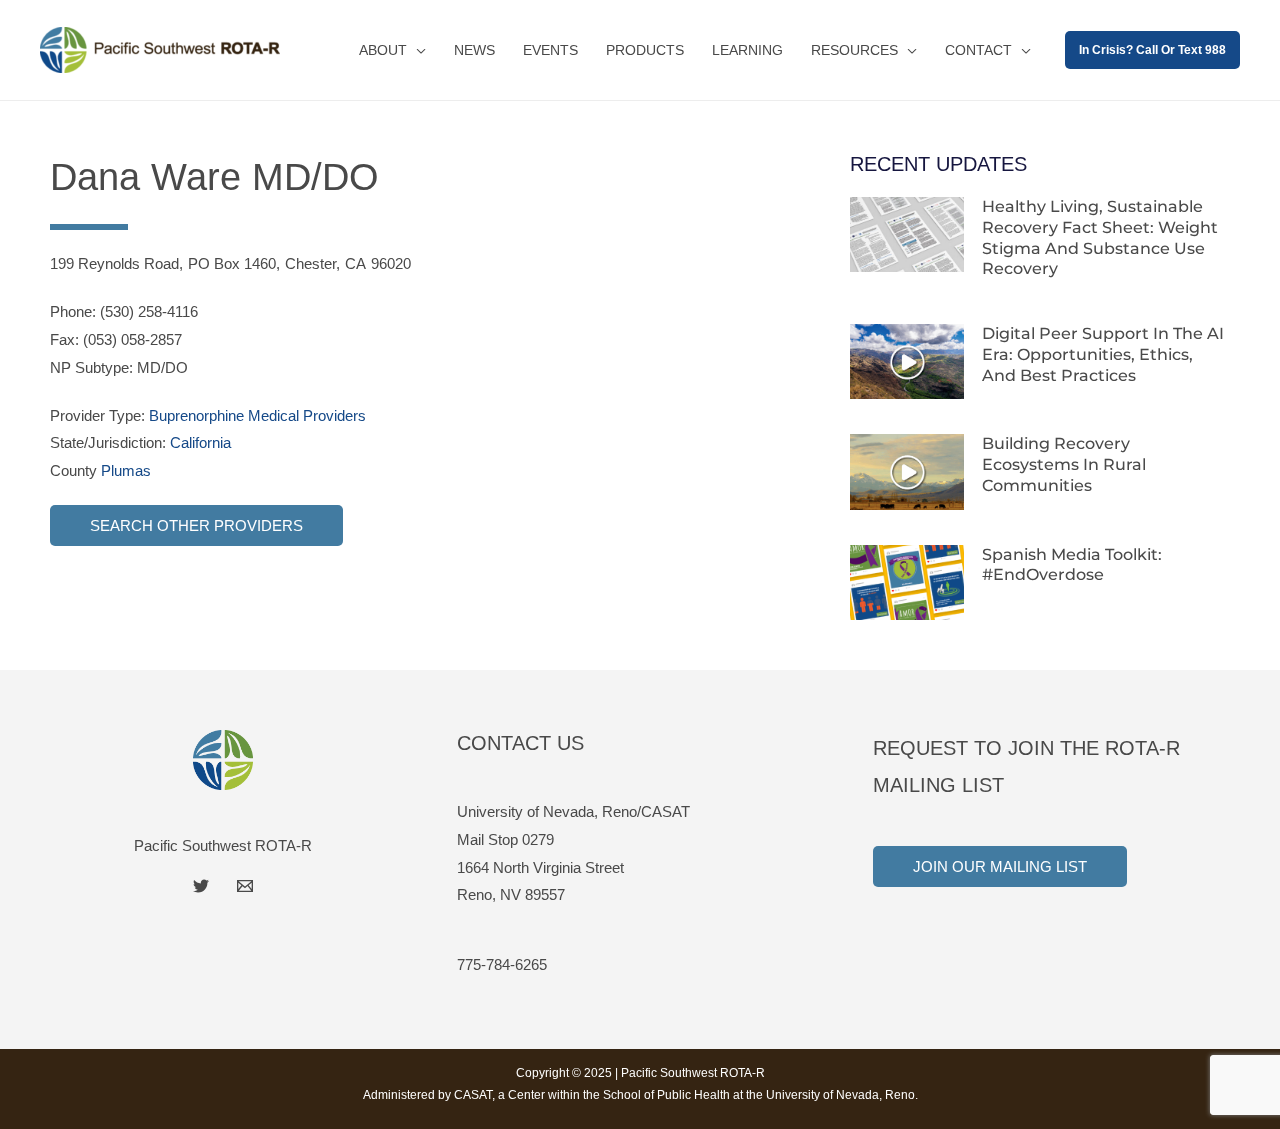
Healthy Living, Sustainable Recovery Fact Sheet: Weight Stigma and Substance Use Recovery (1100, 237)
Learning (747, 50)
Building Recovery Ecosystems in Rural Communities (1064, 464)
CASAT (473, 1095)
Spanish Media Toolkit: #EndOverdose (1072, 565)
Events (550, 50)
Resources (854, 50)
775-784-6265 (502, 964)
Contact (978, 50)
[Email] (245, 886)
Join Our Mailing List (1000, 866)
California (200, 442)
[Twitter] (201, 886)
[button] (1152, 50)
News (474, 50)
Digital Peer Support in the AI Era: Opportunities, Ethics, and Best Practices (1103, 354)
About (383, 50)
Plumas (126, 470)
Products (645, 50)
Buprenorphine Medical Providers (257, 415)
